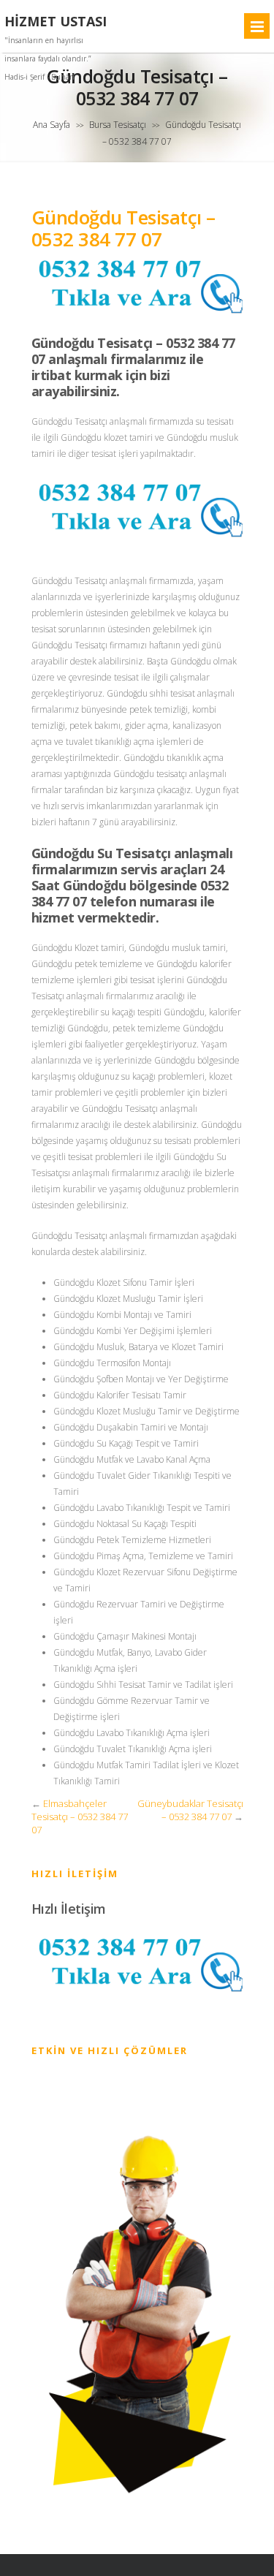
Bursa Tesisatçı (118, 125)
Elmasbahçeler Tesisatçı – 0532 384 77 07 (80, 1817)
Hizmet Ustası (56, 22)
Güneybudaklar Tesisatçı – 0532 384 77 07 (190, 1810)
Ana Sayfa (52, 125)
